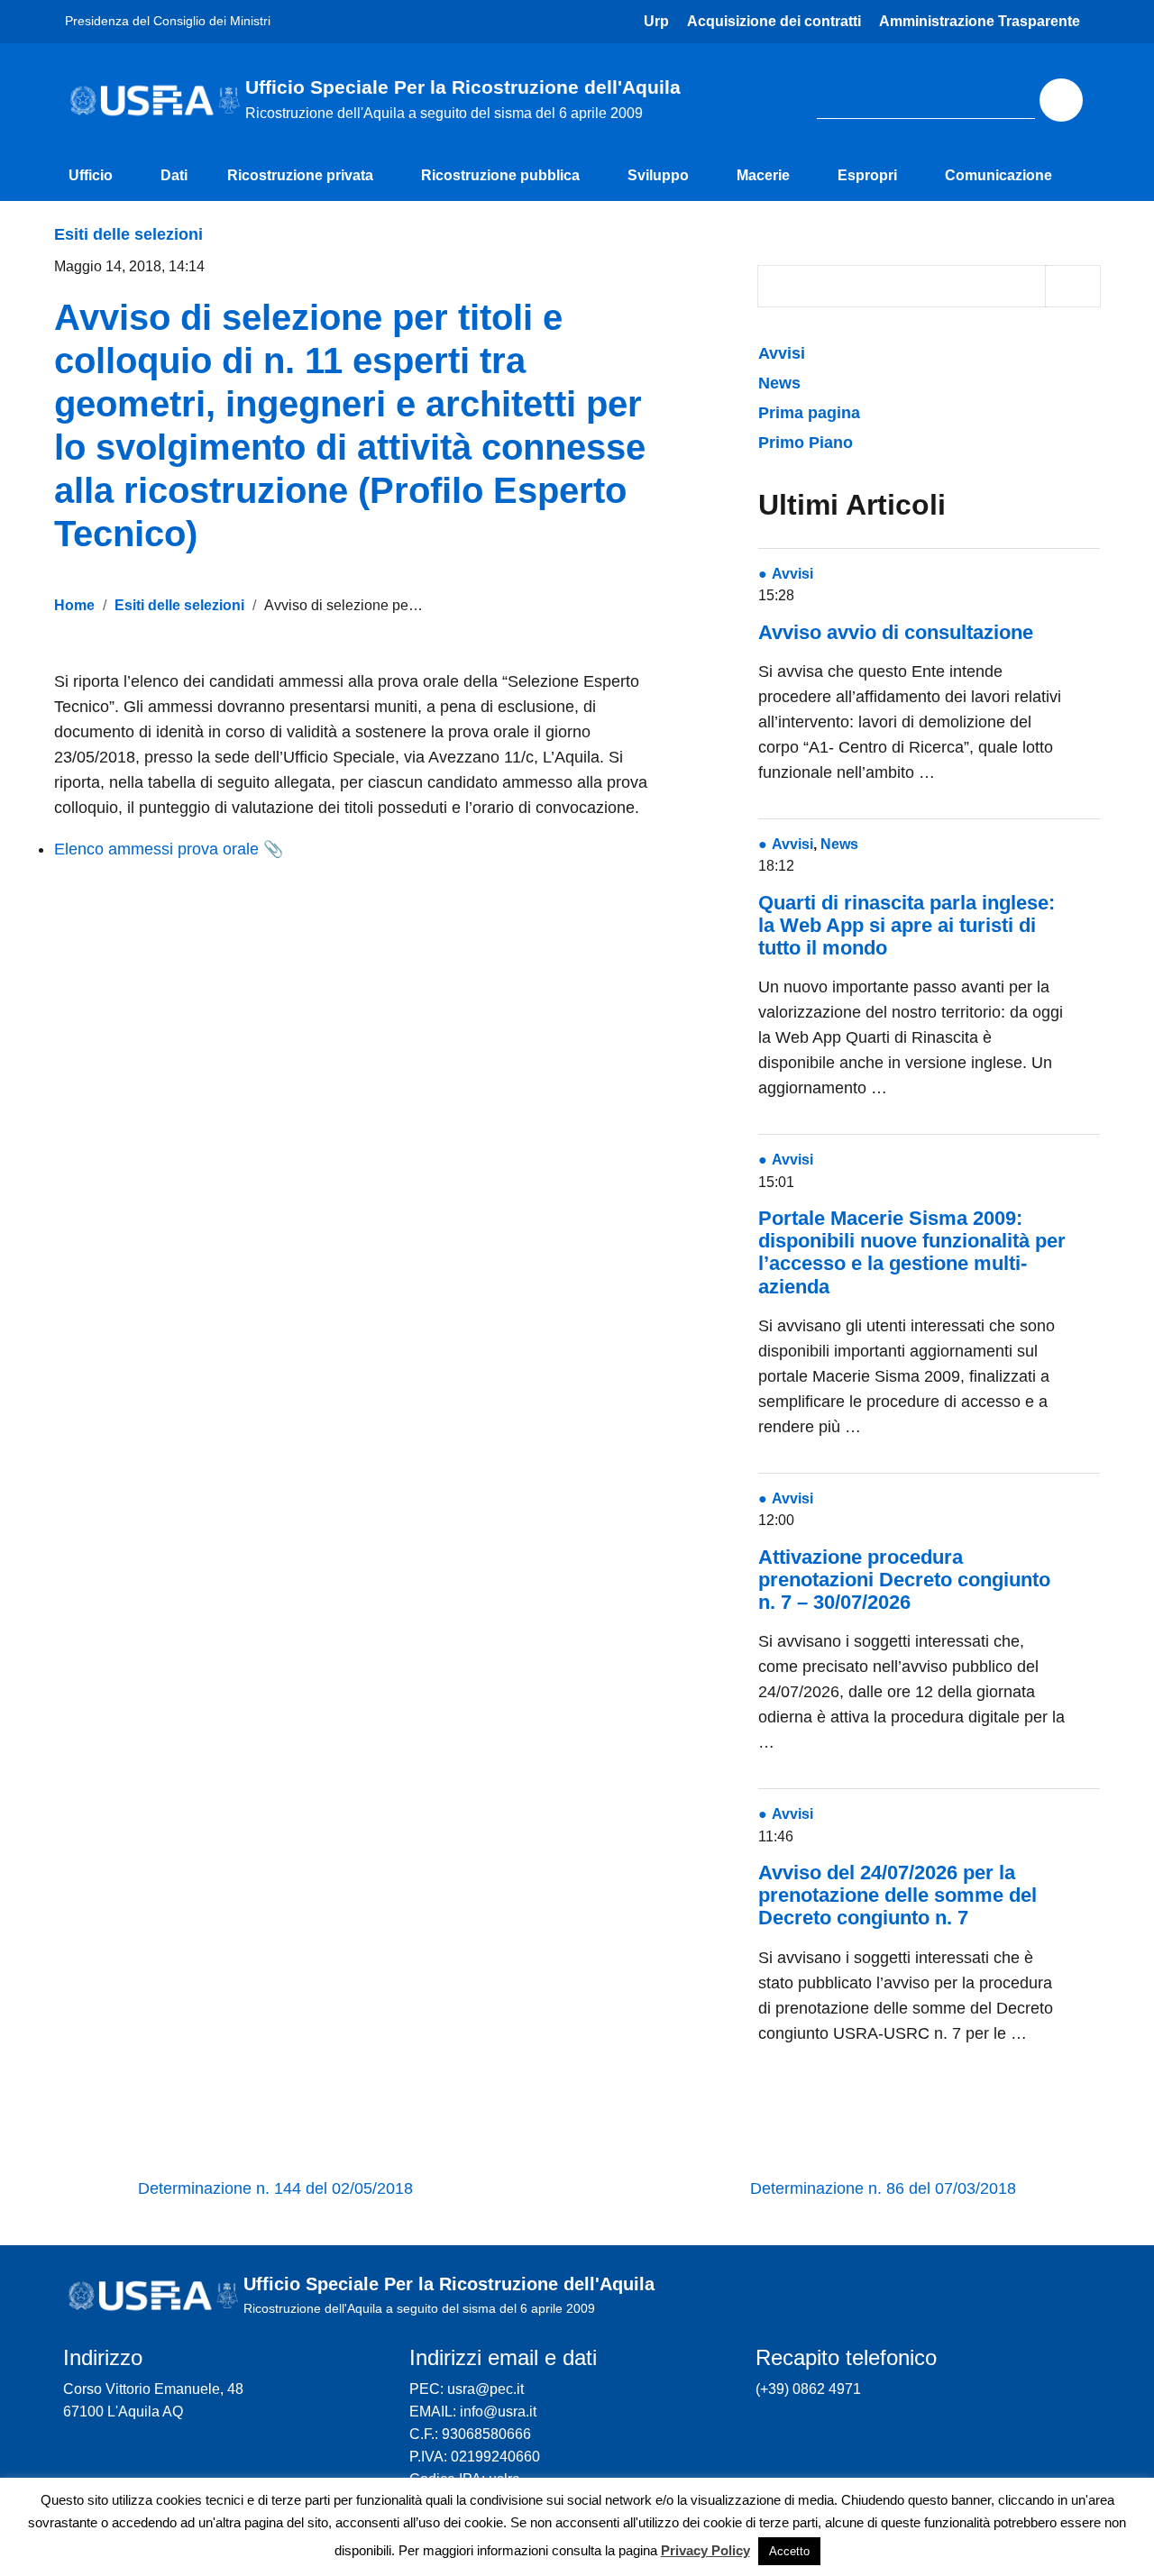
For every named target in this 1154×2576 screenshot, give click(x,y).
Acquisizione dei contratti (774, 21)
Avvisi (784, 353)
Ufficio (91, 175)
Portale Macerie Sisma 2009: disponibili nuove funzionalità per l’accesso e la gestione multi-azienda (912, 1252)
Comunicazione (998, 175)
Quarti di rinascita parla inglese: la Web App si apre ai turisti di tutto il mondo (907, 925)
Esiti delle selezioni (128, 234)
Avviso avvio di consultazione (896, 632)
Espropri (867, 175)
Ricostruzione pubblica (500, 175)
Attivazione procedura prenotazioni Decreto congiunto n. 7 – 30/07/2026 (904, 1580)
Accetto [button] (789, 2551)
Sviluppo (658, 175)
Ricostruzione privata (300, 175)
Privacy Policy (705, 2550)
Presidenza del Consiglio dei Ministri (168, 21)
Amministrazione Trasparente (980, 21)
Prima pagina (809, 413)
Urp (656, 21)
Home (74, 605)
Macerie (763, 175)
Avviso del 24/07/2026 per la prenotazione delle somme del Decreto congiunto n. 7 (898, 1895)
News (779, 383)
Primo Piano (806, 443)
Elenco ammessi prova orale (156, 849)
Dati (174, 175)
